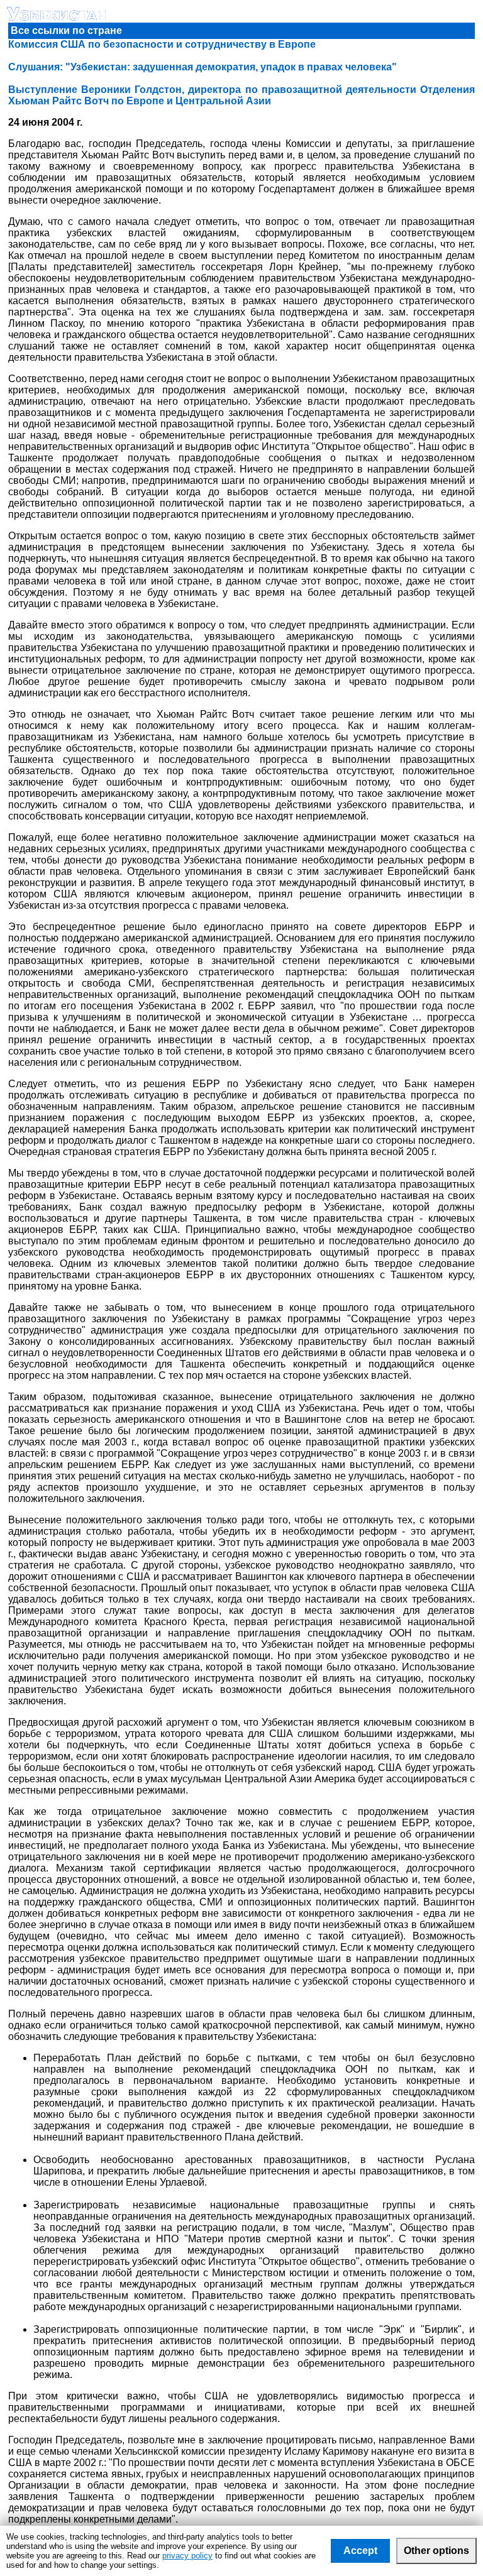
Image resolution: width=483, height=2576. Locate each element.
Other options (436, 2551)
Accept (360, 2551)
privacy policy (187, 2556)
